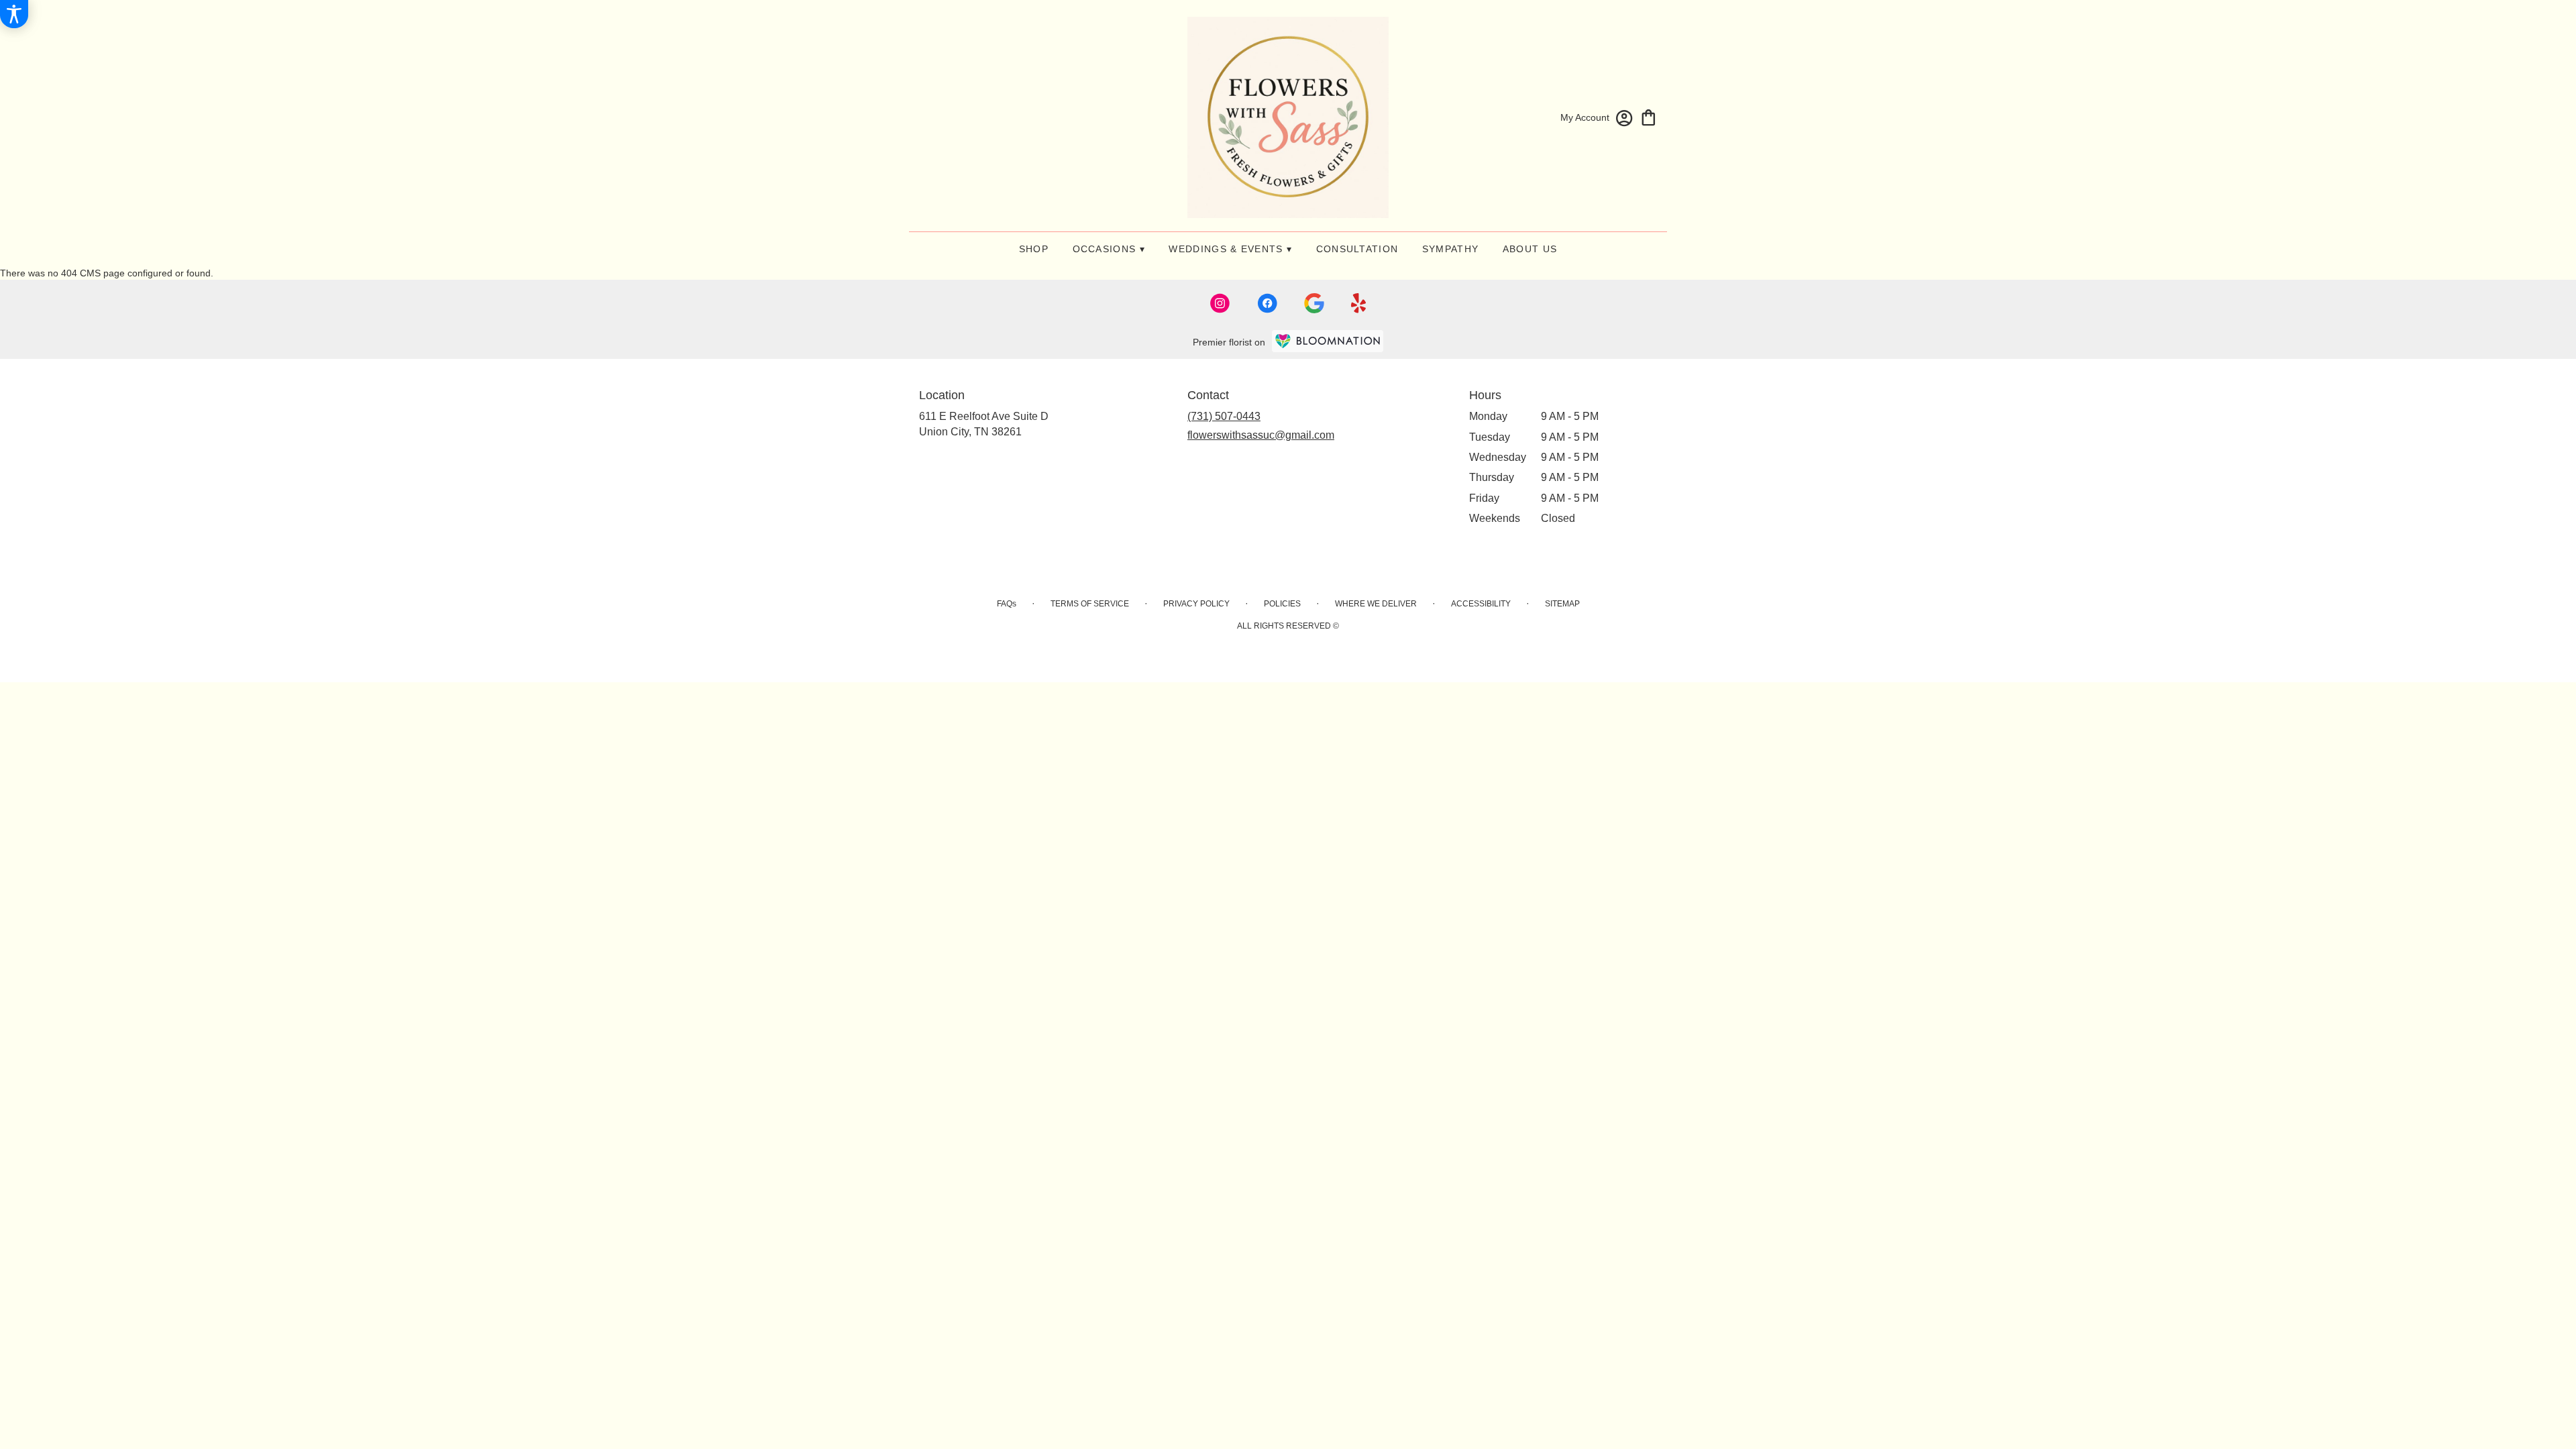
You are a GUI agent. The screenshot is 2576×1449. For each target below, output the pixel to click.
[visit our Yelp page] (1359, 303)
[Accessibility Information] (14, 14)
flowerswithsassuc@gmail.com (1261, 435)
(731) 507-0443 (1224, 416)
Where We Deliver (1376, 604)
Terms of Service (1090, 604)
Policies (1282, 604)
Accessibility (1481, 604)
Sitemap (1562, 604)
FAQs (1007, 604)
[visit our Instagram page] (1220, 303)
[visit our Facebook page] (1267, 303)
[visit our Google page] (1314, 303)
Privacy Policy (1196, 604)
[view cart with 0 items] (1649, 116)
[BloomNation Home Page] (1328, 341)
